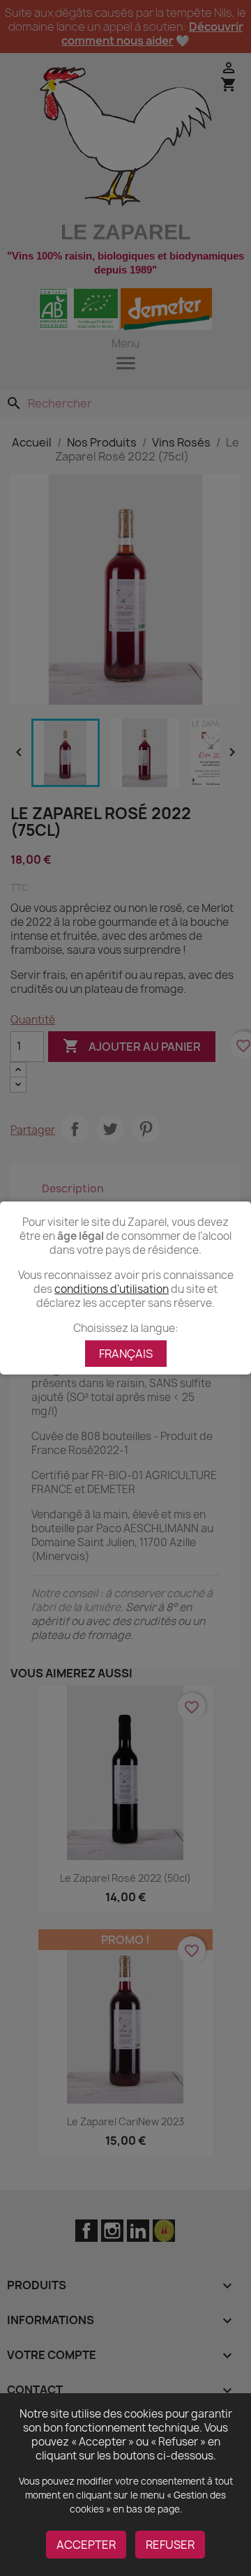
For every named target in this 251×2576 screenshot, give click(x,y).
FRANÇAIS (126, 1354)
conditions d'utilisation (112, 1289)
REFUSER (170, 2545)
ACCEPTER (86, 2545)
